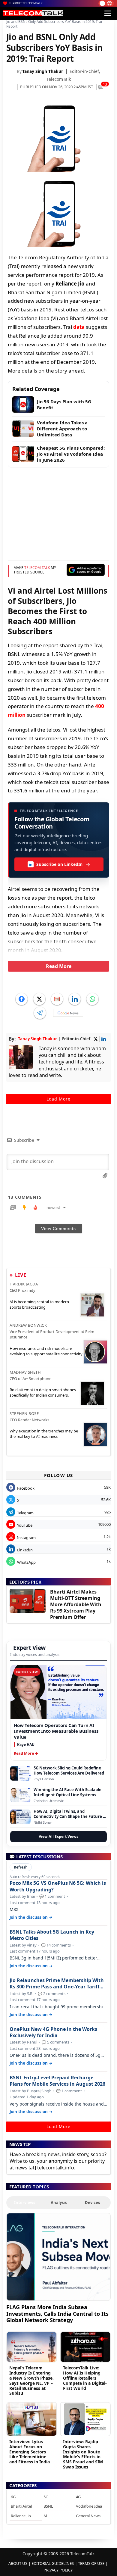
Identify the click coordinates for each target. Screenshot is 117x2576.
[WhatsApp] (92, 999)
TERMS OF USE (91, 2563)
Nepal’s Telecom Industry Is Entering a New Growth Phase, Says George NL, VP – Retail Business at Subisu (31, 2380)
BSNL (48, 2506)
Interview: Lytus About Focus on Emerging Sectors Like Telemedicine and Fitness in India (30, 2452)
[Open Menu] (108, 13)
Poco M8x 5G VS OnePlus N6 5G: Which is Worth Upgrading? (58, 1886)
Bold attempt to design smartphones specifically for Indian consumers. (43, 1392)
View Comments (58, 1229)
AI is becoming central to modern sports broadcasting (39, 1304)
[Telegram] (40, 1013)
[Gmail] (57, 999)
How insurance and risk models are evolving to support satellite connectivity (46, 1351)
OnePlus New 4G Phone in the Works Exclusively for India (53, 2032)
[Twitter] (39, 999)
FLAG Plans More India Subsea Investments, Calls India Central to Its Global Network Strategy (57, 2314)
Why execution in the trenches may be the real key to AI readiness (44, 1434)
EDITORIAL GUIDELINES (53, 2563)
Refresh (21, 1867)
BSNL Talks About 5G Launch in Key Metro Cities (52, 1935)
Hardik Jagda (24, 1284)
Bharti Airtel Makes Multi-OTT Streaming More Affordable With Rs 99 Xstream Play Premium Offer (76, 1604)
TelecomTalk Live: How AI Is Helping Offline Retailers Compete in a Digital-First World (85, 2378)
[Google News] (68, 1013)
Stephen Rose (24, 1413)
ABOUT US (18, 2563)
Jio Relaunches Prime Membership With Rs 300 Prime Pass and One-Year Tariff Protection (57, 1984)
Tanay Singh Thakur (43, 71)
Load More (58, 1099)
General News (88, 2516)
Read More (59, 966)
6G (13, 2497)
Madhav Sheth (25, 1372)
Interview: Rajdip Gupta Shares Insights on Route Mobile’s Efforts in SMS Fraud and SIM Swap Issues (83, 2454)
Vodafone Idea (89, 2506)
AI (45, 2516)
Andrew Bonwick (28, 1325)
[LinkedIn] (75, 999)
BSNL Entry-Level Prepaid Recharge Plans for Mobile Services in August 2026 (57, 2081)
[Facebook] (22, 999)
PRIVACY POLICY (58, 2570)
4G (78, 2497)
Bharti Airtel (21, 2506)
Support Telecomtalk (26, 3)
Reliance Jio (21, 2516)
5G (46, 2497)
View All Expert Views (58, 1836)
